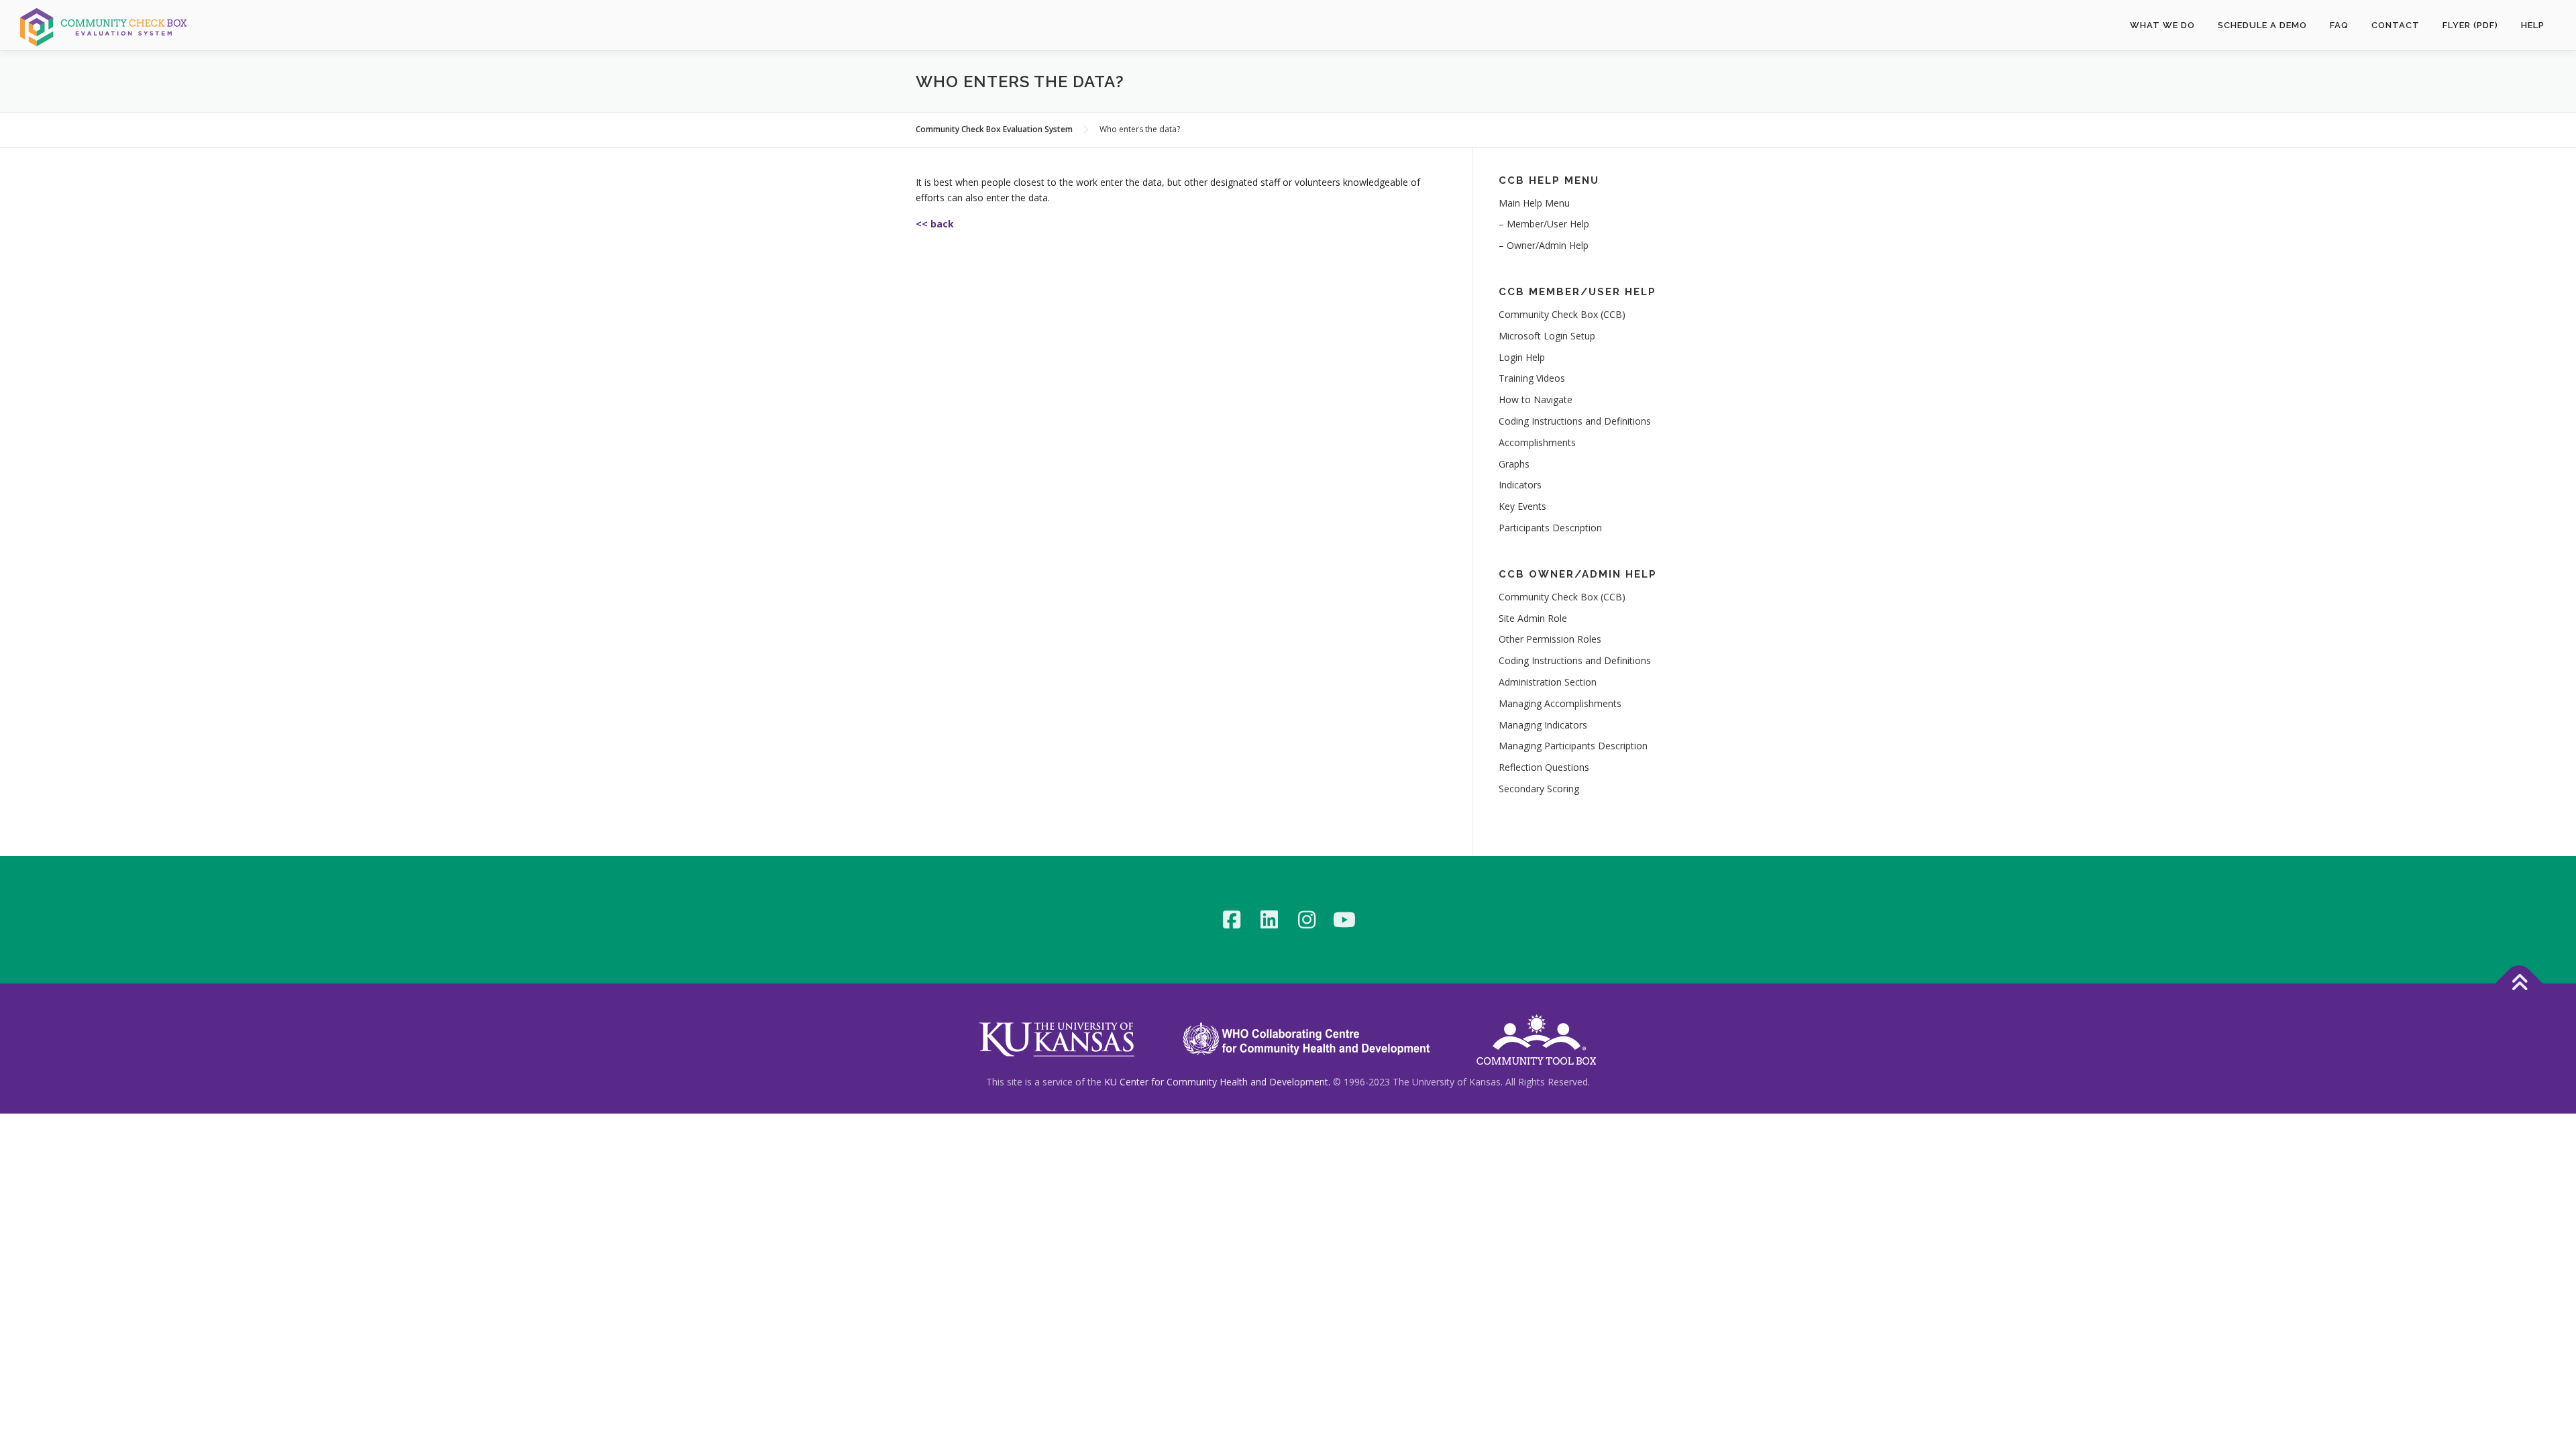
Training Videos (1532, 378)
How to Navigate (1536, 399)
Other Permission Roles (1550, 639)
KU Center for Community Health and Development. (1217, 1082)
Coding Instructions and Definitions (1575, 421)
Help (2533, 25)
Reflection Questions (1544, 767)
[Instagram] (1307, 920)
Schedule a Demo (2262, 25)
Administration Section (1548, 682)
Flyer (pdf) (2470, 25)
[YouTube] (1344, 920)
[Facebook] (1232, 920)
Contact (2396, 25)
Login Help (1522, 357)
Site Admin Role (1533, 618)
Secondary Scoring (1539, 789)
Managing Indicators (1543, 725)
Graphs (1514, 464)
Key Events (1522, 506)
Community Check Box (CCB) (1562, 314)
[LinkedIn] (1269, 920)
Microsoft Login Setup (1547, 336)
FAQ (2339, 25)
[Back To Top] (2519, 983)
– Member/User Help (1544, 224)
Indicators (1520, 485)
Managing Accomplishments (1560, 703)
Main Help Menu (1534, 203)
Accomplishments (1537, 442)
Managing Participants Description (1573, 746)
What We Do (2162, 25)
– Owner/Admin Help (1544, 245)
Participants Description (1550, 528)
